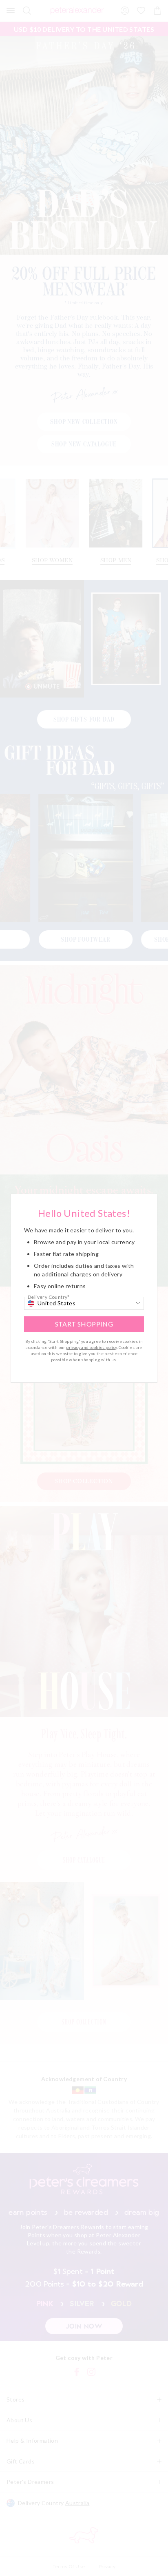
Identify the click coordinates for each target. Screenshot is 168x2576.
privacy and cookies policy (91, 1347)
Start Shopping (84, 1324)
